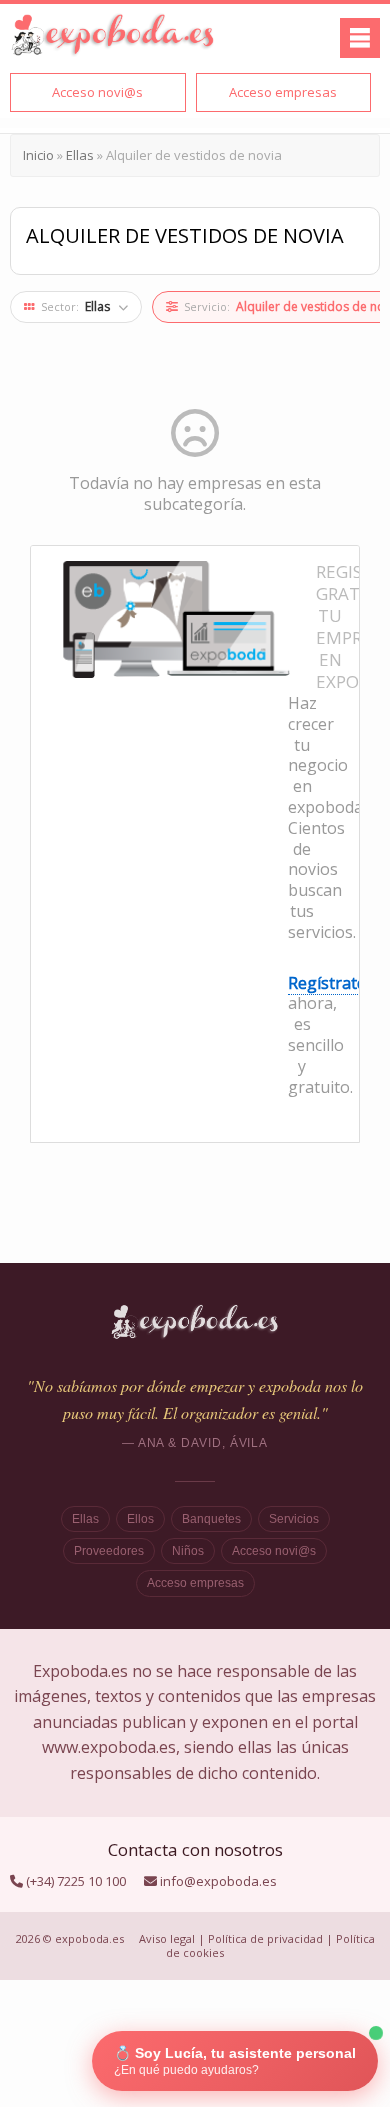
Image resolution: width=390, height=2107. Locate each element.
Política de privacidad (265, 1938)
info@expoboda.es (218, 1881)
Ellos (140, 1519)
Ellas (85, 1519)
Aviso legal (167, 1938)
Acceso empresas (195, 1583)
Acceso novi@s (274, 1551)
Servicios (294, 1519)
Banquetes (211, 1519)
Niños (188, 1551)
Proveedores (109, 1551)
